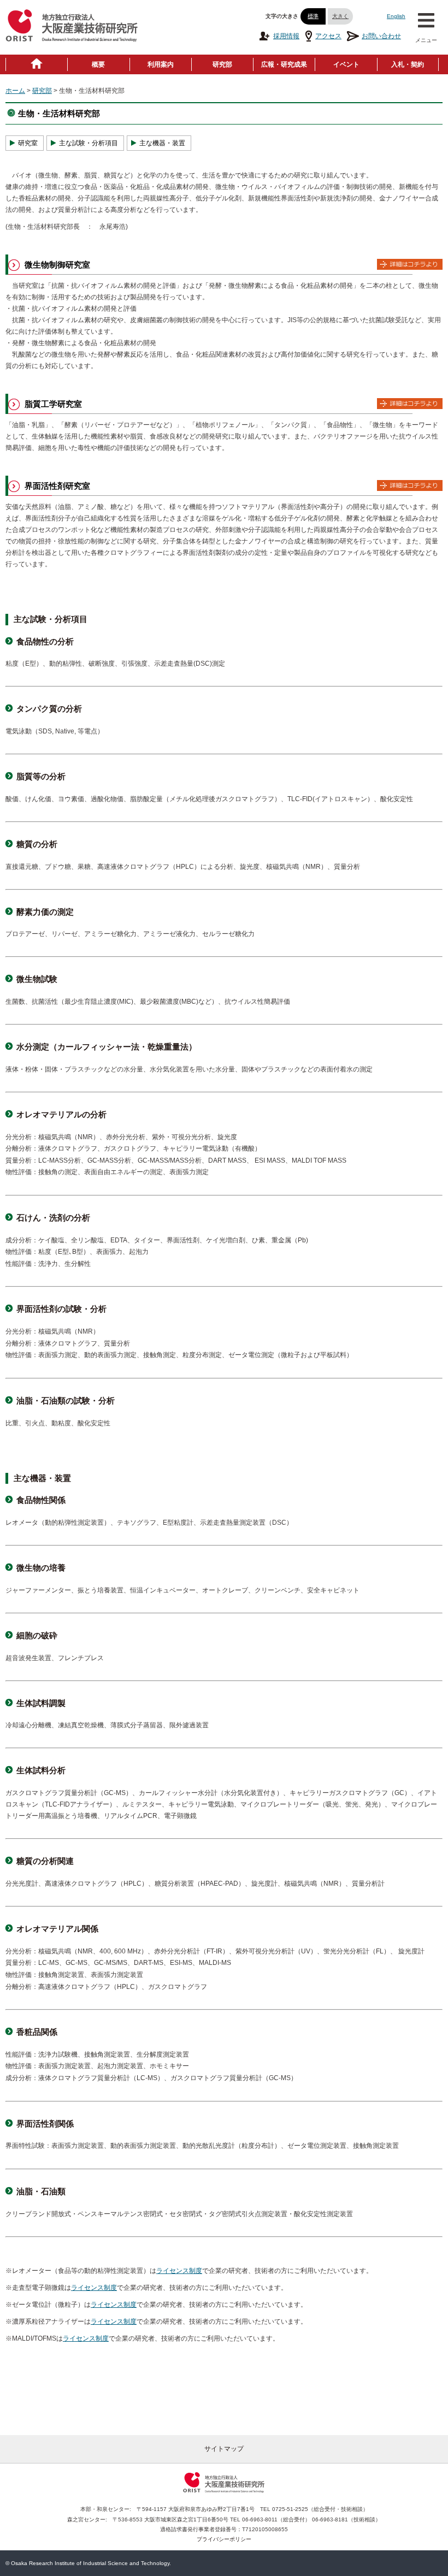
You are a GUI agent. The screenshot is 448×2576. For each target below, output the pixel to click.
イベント (346, 64)
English (396, 16)
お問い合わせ (381, 36)
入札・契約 (408, 64)
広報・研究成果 (284, 64)
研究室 (28, 143)
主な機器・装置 (162, 143)
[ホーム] (37, 64)
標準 (313, 16)
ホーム (15, 91)
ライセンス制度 (179, 2271)
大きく (340, 16)
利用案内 (161, 64)
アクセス (328, 36)
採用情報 (286, 36)
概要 (98, 64)
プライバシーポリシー (224, 2539)
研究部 (222, 64)
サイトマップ (224, 2449)
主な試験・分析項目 (89, 143)
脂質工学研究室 (53, 404)
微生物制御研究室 (57, 265)
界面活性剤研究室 (57, 486)
